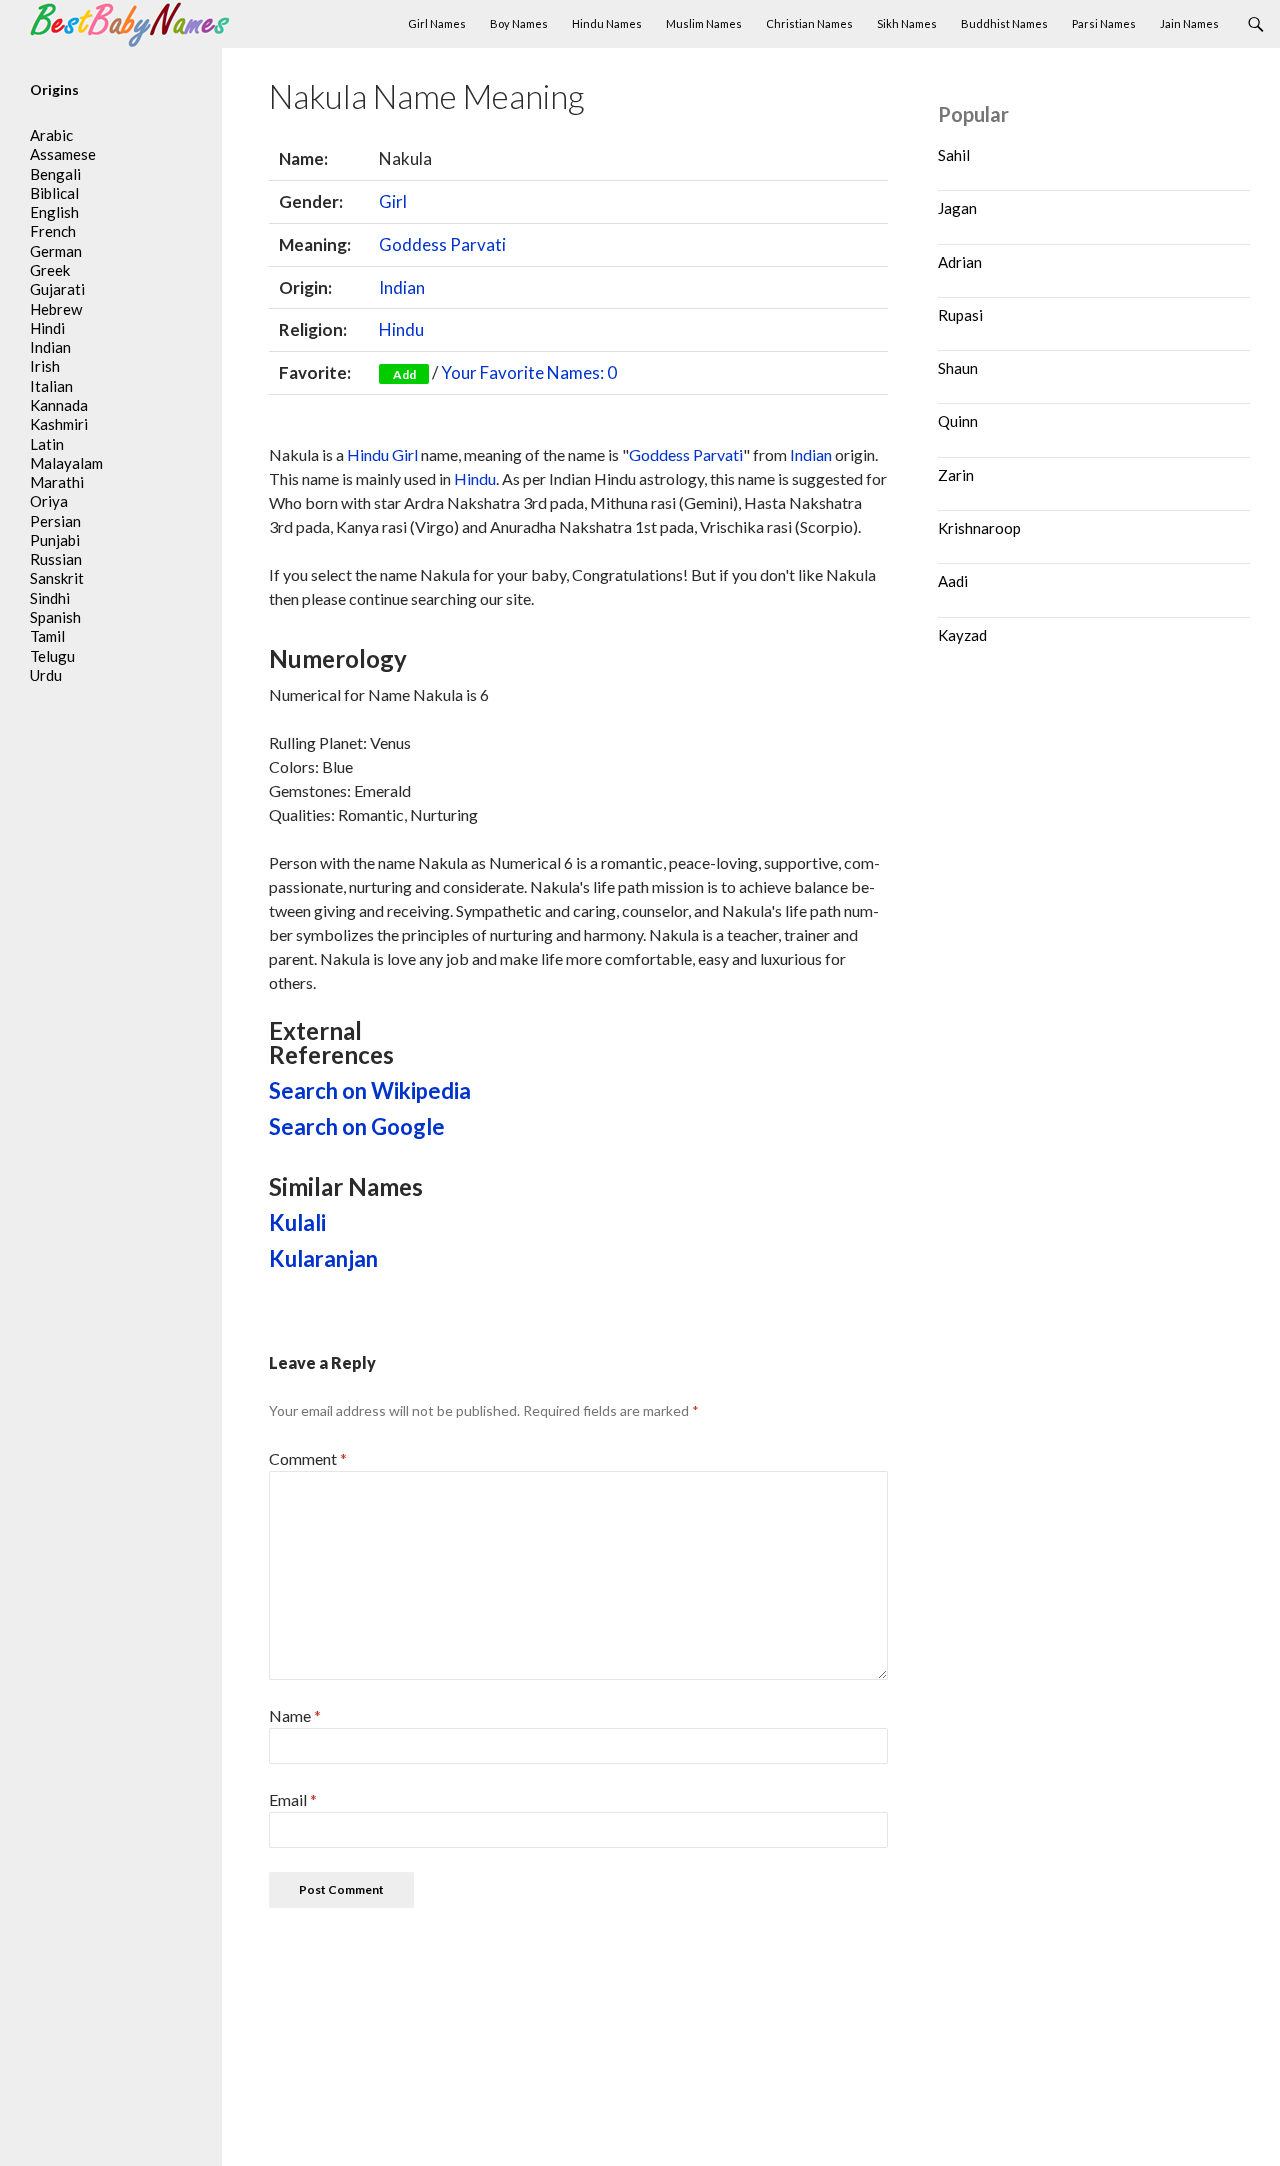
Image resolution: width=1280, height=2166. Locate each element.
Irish (45, 366)
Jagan (957, 208)
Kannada (59, 405)
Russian (56, 559)
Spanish (55, 617)
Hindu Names (607, 23)
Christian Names (809, 23)
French (53, 231)
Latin (47, 444)
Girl (393, 201)
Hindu (401, 329)
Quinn (958, 421)
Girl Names (437, 23)
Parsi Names (1104, 23)
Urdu (46, 675)
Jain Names (1189, 23)
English (54, 212)
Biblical (54, 193)
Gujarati (57, 289)
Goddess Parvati (442, 244)
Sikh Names (907, 23)
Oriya (49, 501)
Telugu (52, 656)
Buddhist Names (1004, 23)
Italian (51, 386)
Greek (50, 270)
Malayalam (66, 463)
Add (404, 374)
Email (293, 1799)
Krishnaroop (979, 528)
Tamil (47, 636)
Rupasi (960, 315)
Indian (402, 287)
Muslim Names (704, 23)
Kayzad (962, 635)
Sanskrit (57, 578)
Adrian (960, 262)
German (56, 251)
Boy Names (519, 23)
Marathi (57, 482)
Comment (308, 1458)
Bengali (55, 174)
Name (295, 1715)
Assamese (63, 154)
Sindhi (50, 598)
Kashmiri (59, 424)
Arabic (51, 135)
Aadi (953, 581)
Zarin (956, 475)
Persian (55, 521)
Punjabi (55, 540)
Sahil (954, 155)
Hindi (47, 328)
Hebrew (56, 309)
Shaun (958, 368)
